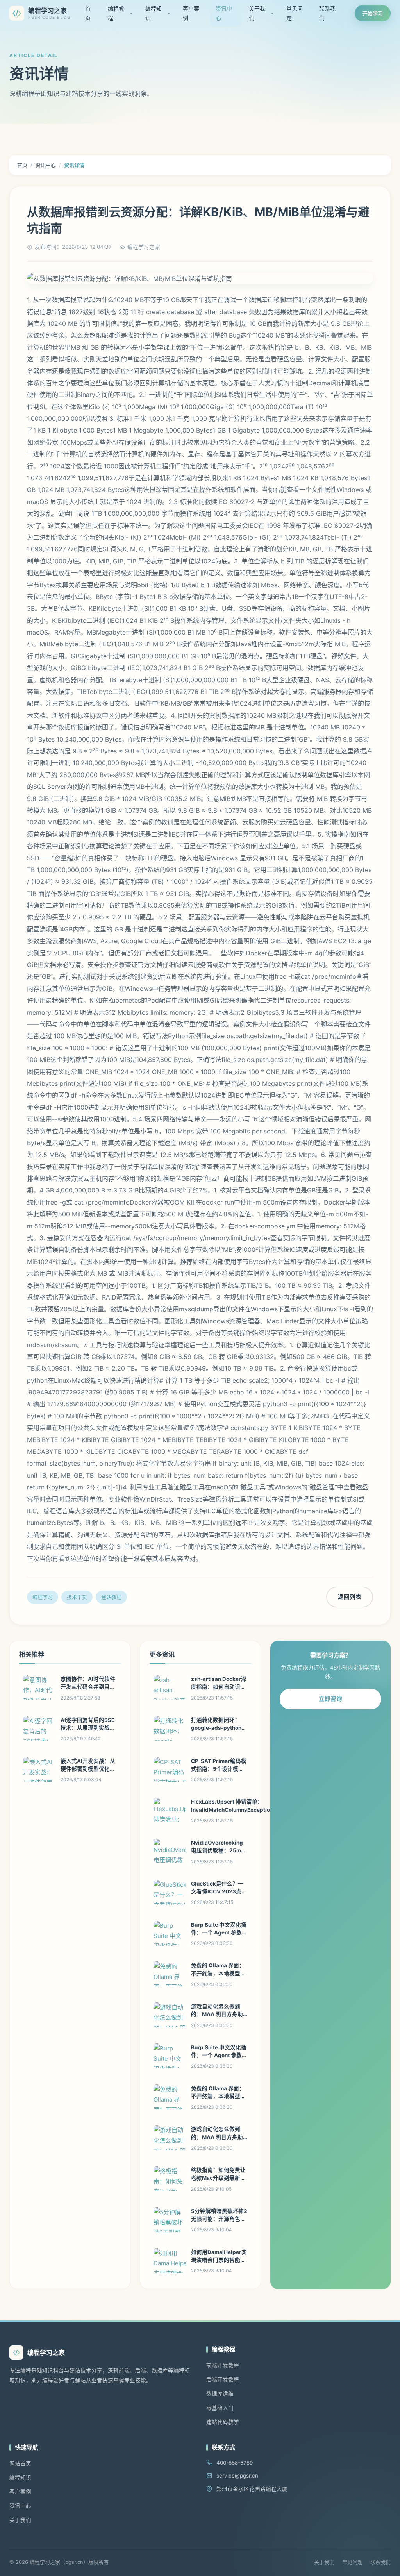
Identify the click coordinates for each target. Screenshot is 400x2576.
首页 (88, 13)
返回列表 (350, 1597)
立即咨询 (330, 1699)
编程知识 (154, 13)
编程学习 (43, 1597)
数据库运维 (220, 2394)
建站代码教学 (223, 2422)
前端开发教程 (223, 2365)
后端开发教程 (223, 2379)
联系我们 (327, 13)
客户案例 (191, 13)
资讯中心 (224, 13)
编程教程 (116, 13)
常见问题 (295, 13)
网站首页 (20, 2463)
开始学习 (373, 13)
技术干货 (77, 1597)
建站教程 (111, 1597)
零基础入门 (220, 2408)
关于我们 (257, 13)
